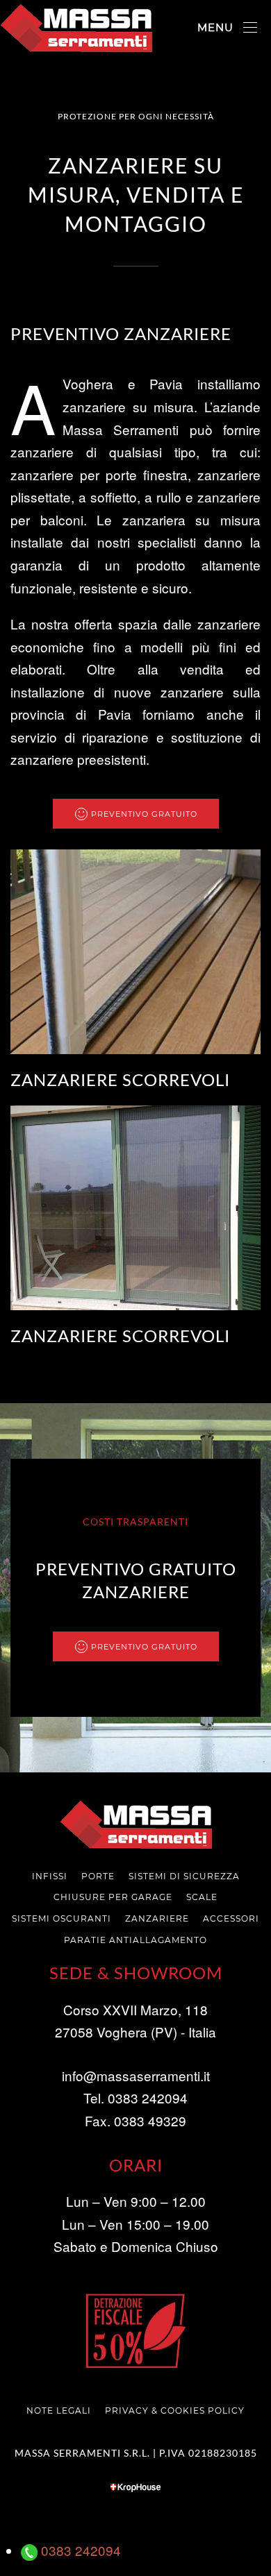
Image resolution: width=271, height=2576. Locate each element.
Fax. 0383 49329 (135, 2120)
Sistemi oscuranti (61, 1918)
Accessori (231, 1918)
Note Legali (59, 2410)
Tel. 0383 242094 (135, 2098)
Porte (98, 1876)
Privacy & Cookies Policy (175, 2410)
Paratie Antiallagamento (135, 1940)
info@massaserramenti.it (136, 2075)
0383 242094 (79, 2550)
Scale (202, 1897)
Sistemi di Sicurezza (184, 1876)
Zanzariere (157, 1918)
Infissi (50, 1876)
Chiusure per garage (113, 1897)
